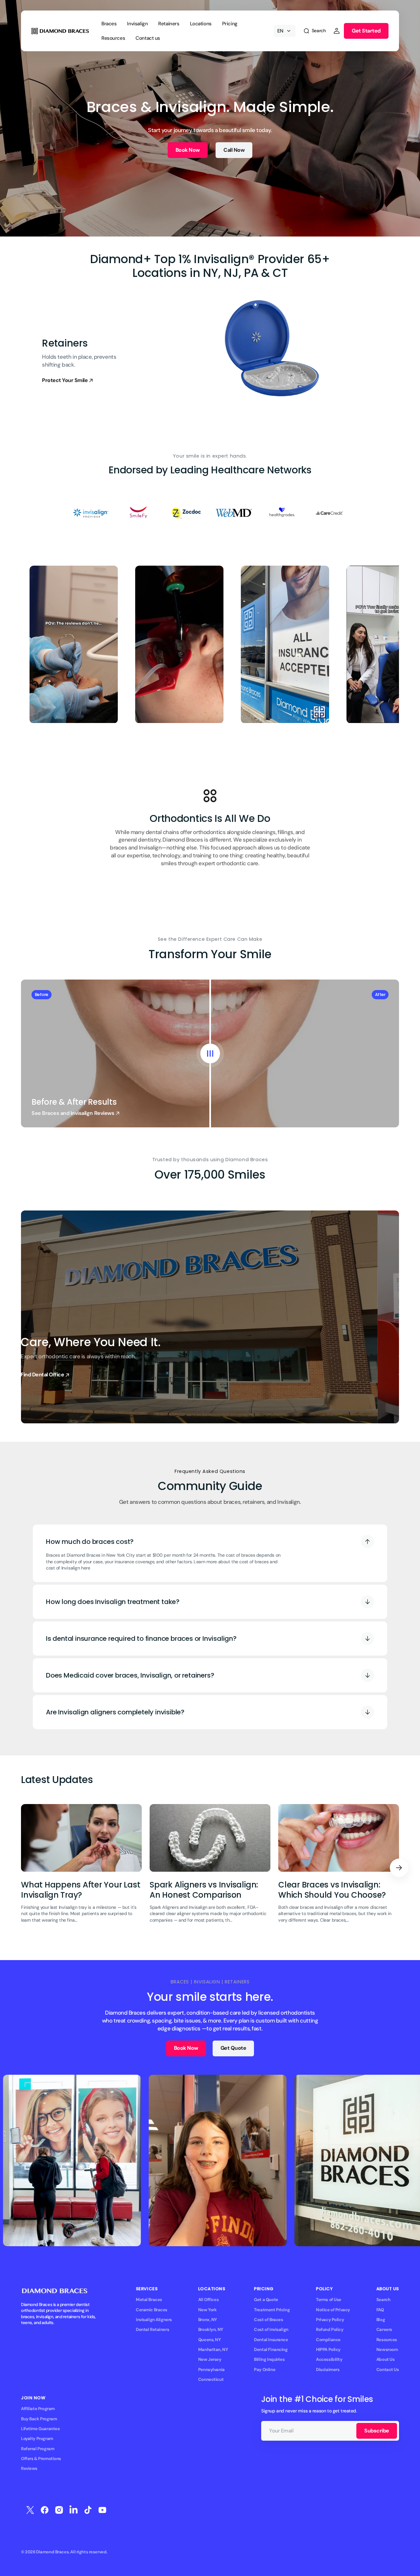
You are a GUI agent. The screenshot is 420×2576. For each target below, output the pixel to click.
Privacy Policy (330, 2320)
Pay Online (265, 2370)
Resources (387, 2340)
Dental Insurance (271, 2340)
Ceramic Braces (152, 2310)
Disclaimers (328, 2370)
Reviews (29, 2468)
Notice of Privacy (333, 2310)
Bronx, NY (208, 2320)
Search (383, 2300)
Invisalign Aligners (154, 2320)
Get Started (366, 31)
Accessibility (329, 2359)
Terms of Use (329, 2300)
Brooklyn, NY (211, 2329)
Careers (384, 2329)
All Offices (208, 2300)
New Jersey (210, 2359)
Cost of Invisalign (271, 2329)
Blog (381, 2320)
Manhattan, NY (213, 2350)
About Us (386, 2359)
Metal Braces (149, 2300)
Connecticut (211, 2379)
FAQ (380, 2310)
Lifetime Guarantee (40, 2429)
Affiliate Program (38, 2409)
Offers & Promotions (41, 2459)
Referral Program (38, 2449)
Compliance (328, 2340)
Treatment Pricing (272, 2310)
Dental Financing (271, 2350)
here (85, 1568)
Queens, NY (210, 2340)
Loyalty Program (37, 2439)
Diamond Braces (52, 2552)
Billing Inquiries (269, 2359)
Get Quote (233, 2048)
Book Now (188, 150)
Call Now (234, 150)
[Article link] (81, 1868)
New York (208, 2310)
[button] (314, 31)
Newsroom (387, 2350)
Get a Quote (266, 2300)
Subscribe (377, 2431)
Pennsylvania (211, 2370)
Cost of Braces (268, 2320)
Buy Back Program (39, 2419)
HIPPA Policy (328, 2350)
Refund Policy (330, 2329)
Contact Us (388, 2370)
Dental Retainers (152, 2329)
